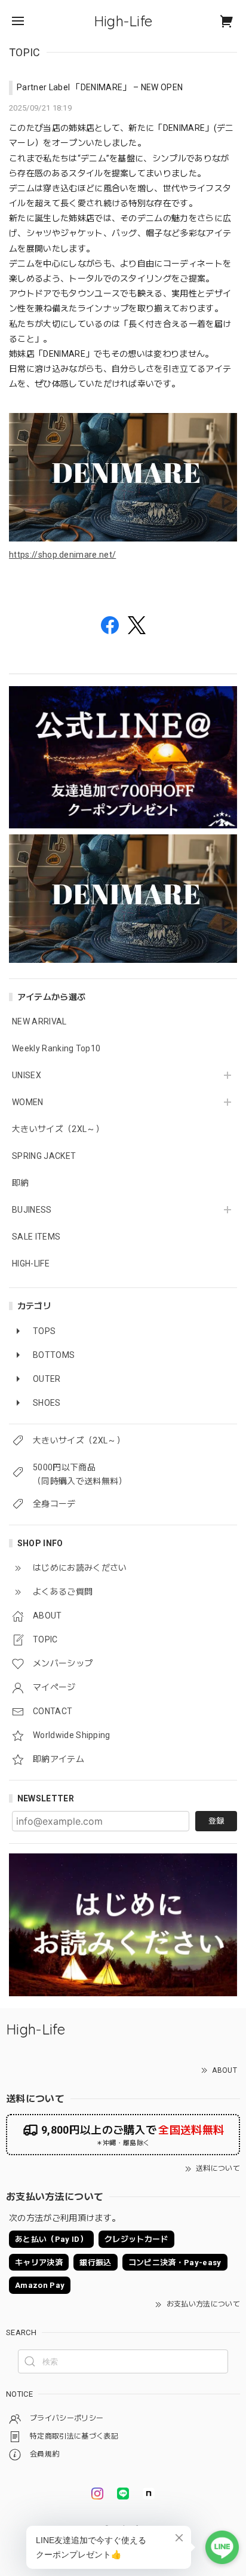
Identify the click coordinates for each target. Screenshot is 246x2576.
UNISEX (27, 1075)
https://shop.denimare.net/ (62, 555)
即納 (21, 1183)
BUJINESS (32, 1210)
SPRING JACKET (44, 1156)
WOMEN (28, 1102)
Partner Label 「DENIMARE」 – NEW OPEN (100, 87)
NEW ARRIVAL (39, 1021)
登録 (216, 1821)
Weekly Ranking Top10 (56, 1048)
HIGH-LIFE (31, 1263)
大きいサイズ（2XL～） (58, 1129)
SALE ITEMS (36, 1237)
